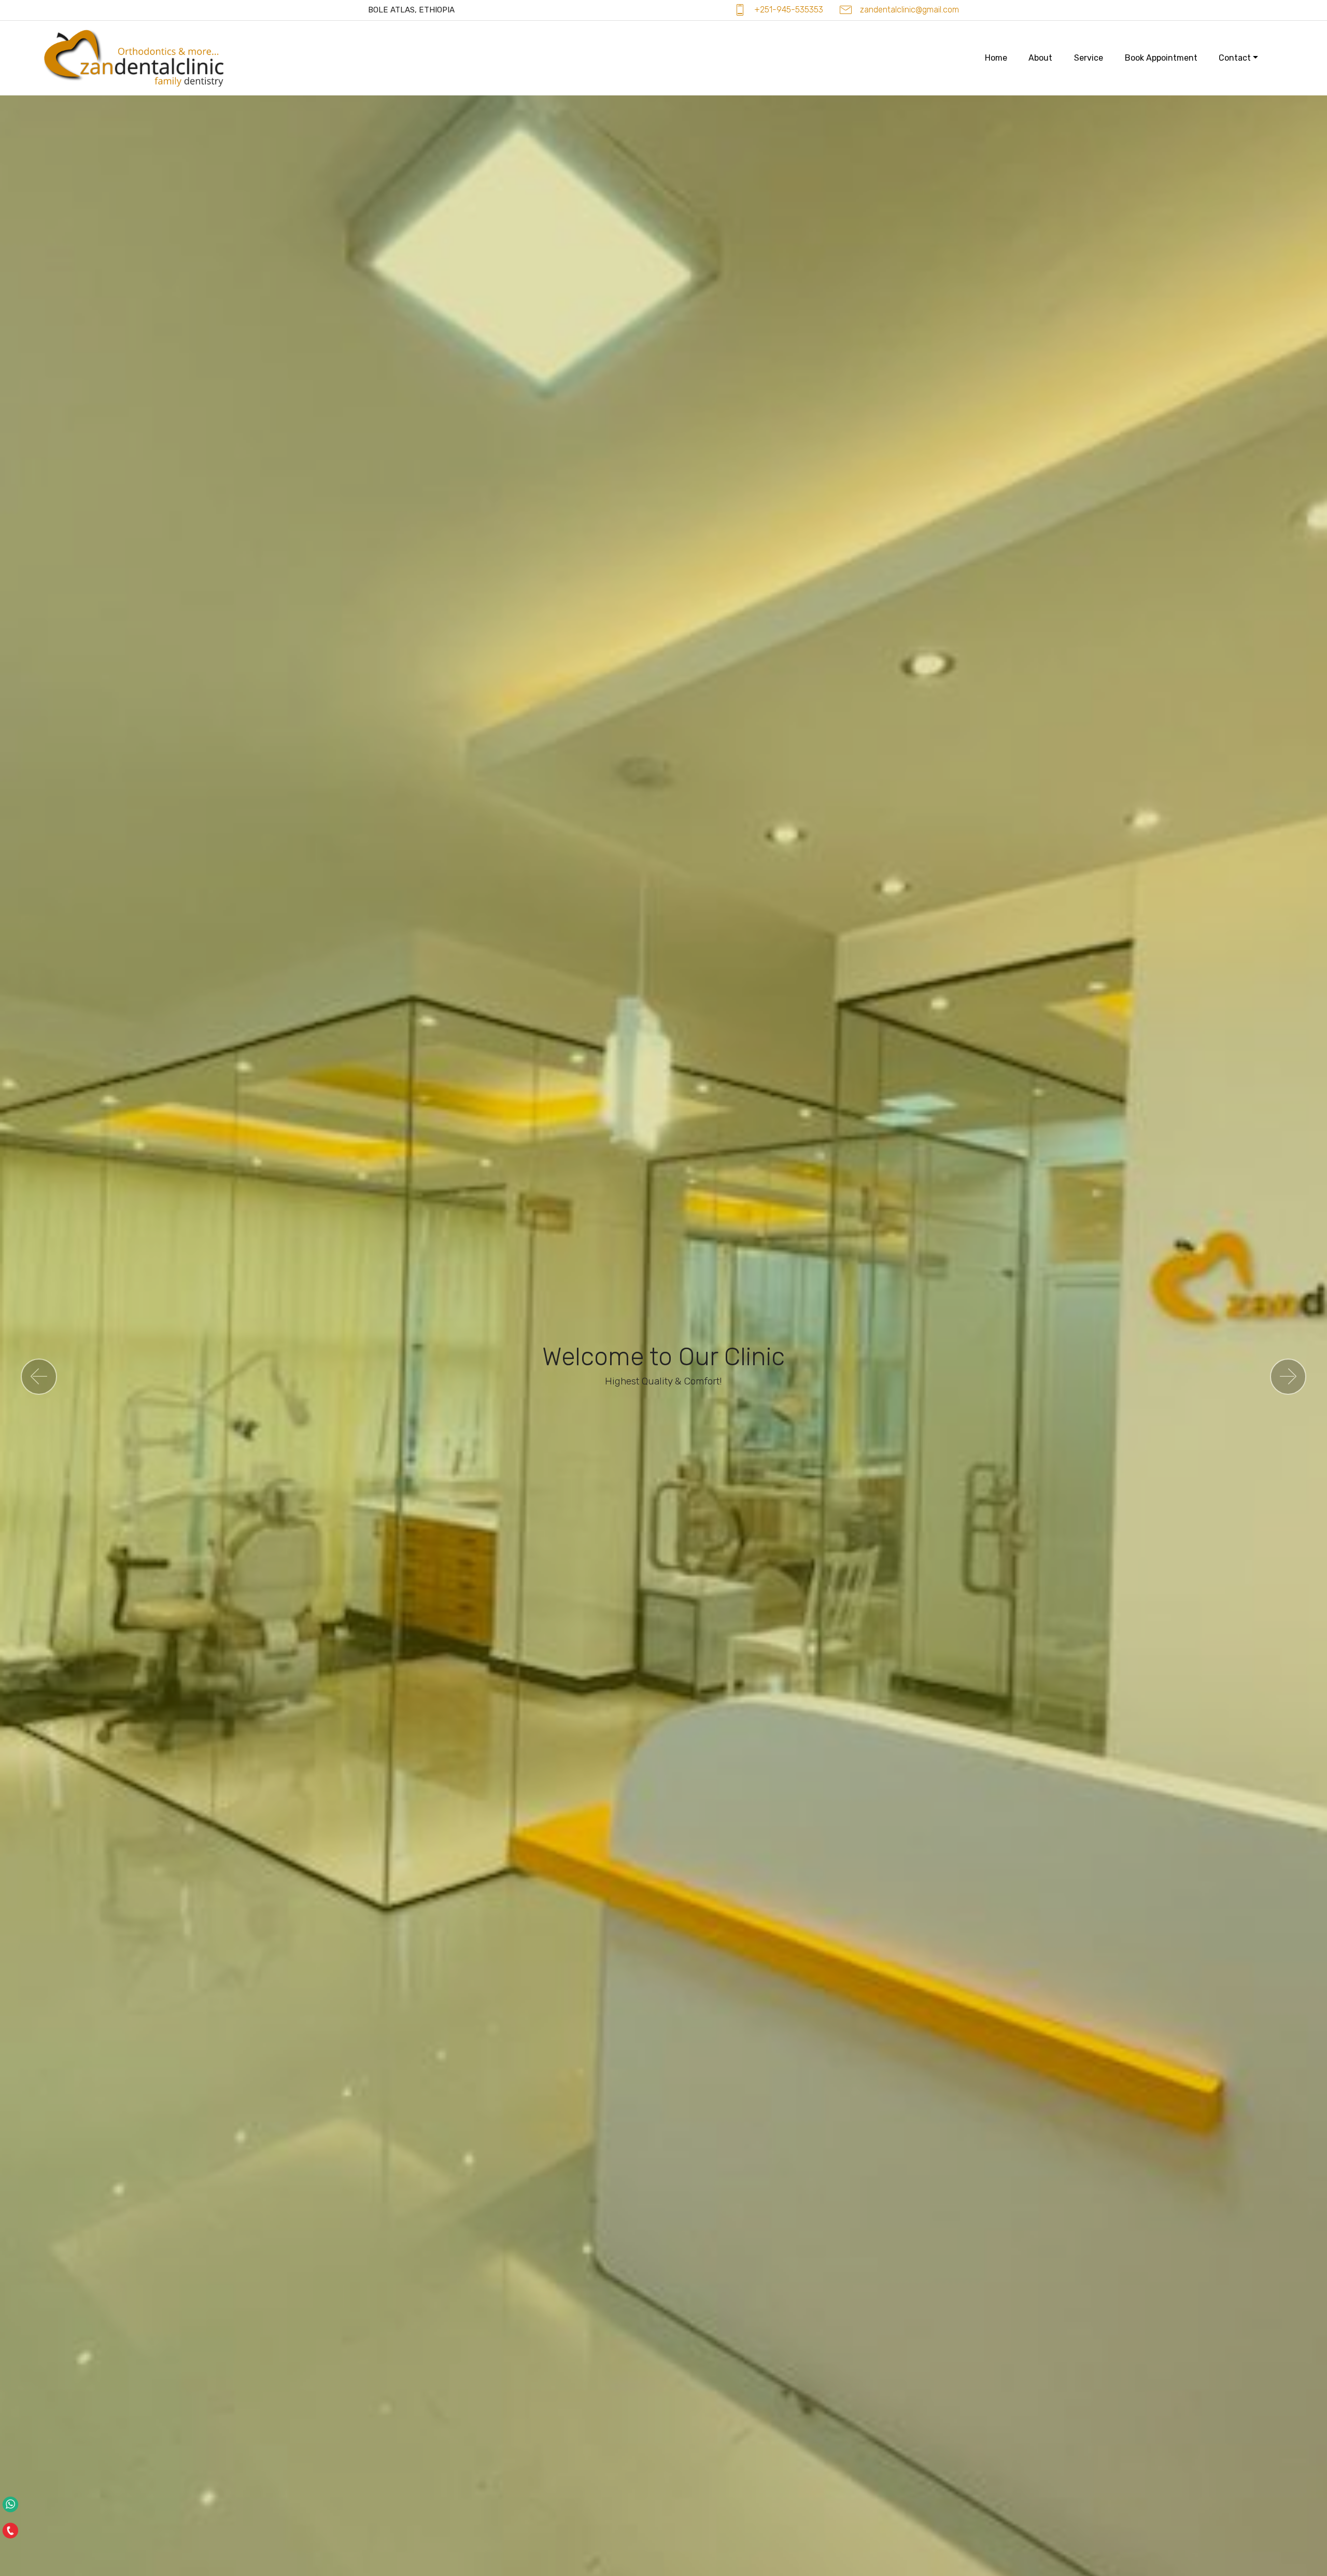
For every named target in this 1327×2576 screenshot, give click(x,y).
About (1040, 58)
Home (996, 58)
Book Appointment (1161, 58)
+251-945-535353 (789, 10)
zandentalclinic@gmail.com (909, 10)
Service (1089, 58)
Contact (1235, 58)
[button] (39, 1377)
